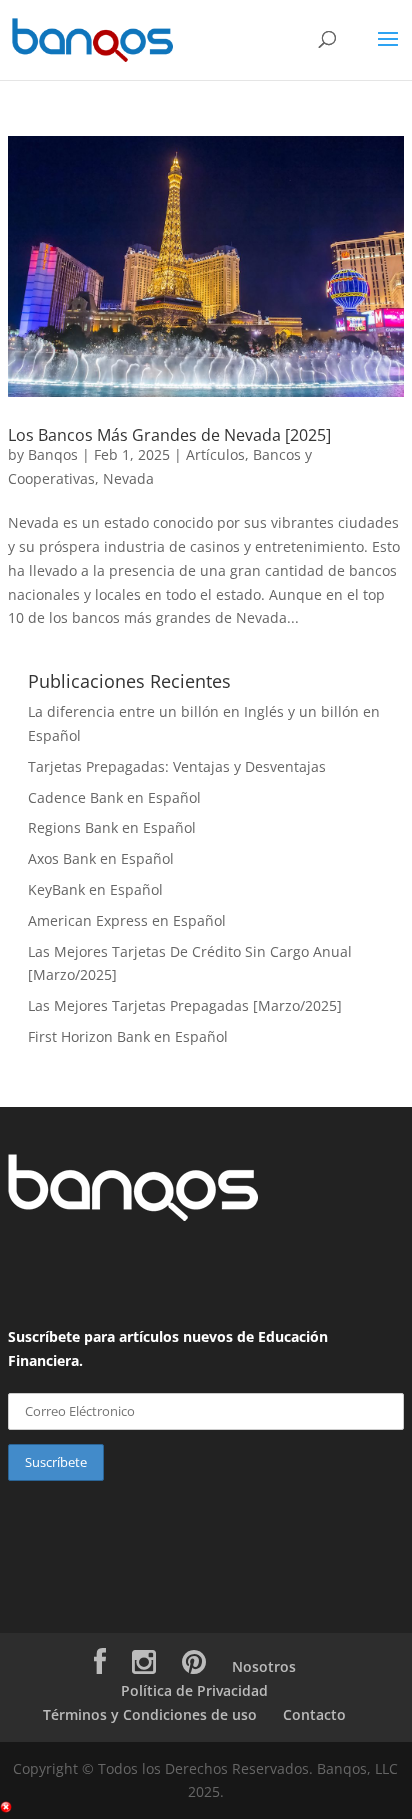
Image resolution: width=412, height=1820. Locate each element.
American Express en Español (127, 920)
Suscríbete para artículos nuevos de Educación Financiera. (168, 1348)
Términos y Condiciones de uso (150, 1714)
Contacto (314, 1714)
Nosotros (264, 1666)
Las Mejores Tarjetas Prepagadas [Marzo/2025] (185, 1005)
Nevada (128, 478)
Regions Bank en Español (112, 827)
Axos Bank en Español (101, 858)
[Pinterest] (194, 1666)
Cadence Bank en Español (114, 797)
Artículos (215, 454)
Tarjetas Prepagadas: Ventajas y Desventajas (177, 766)
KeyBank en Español (95, 889)
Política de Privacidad (194, 1690)
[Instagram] (144, 1666)
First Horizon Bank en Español (128, 1036)
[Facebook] (100, 1666)
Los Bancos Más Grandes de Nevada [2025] (169, 435)
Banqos (53, 454)
